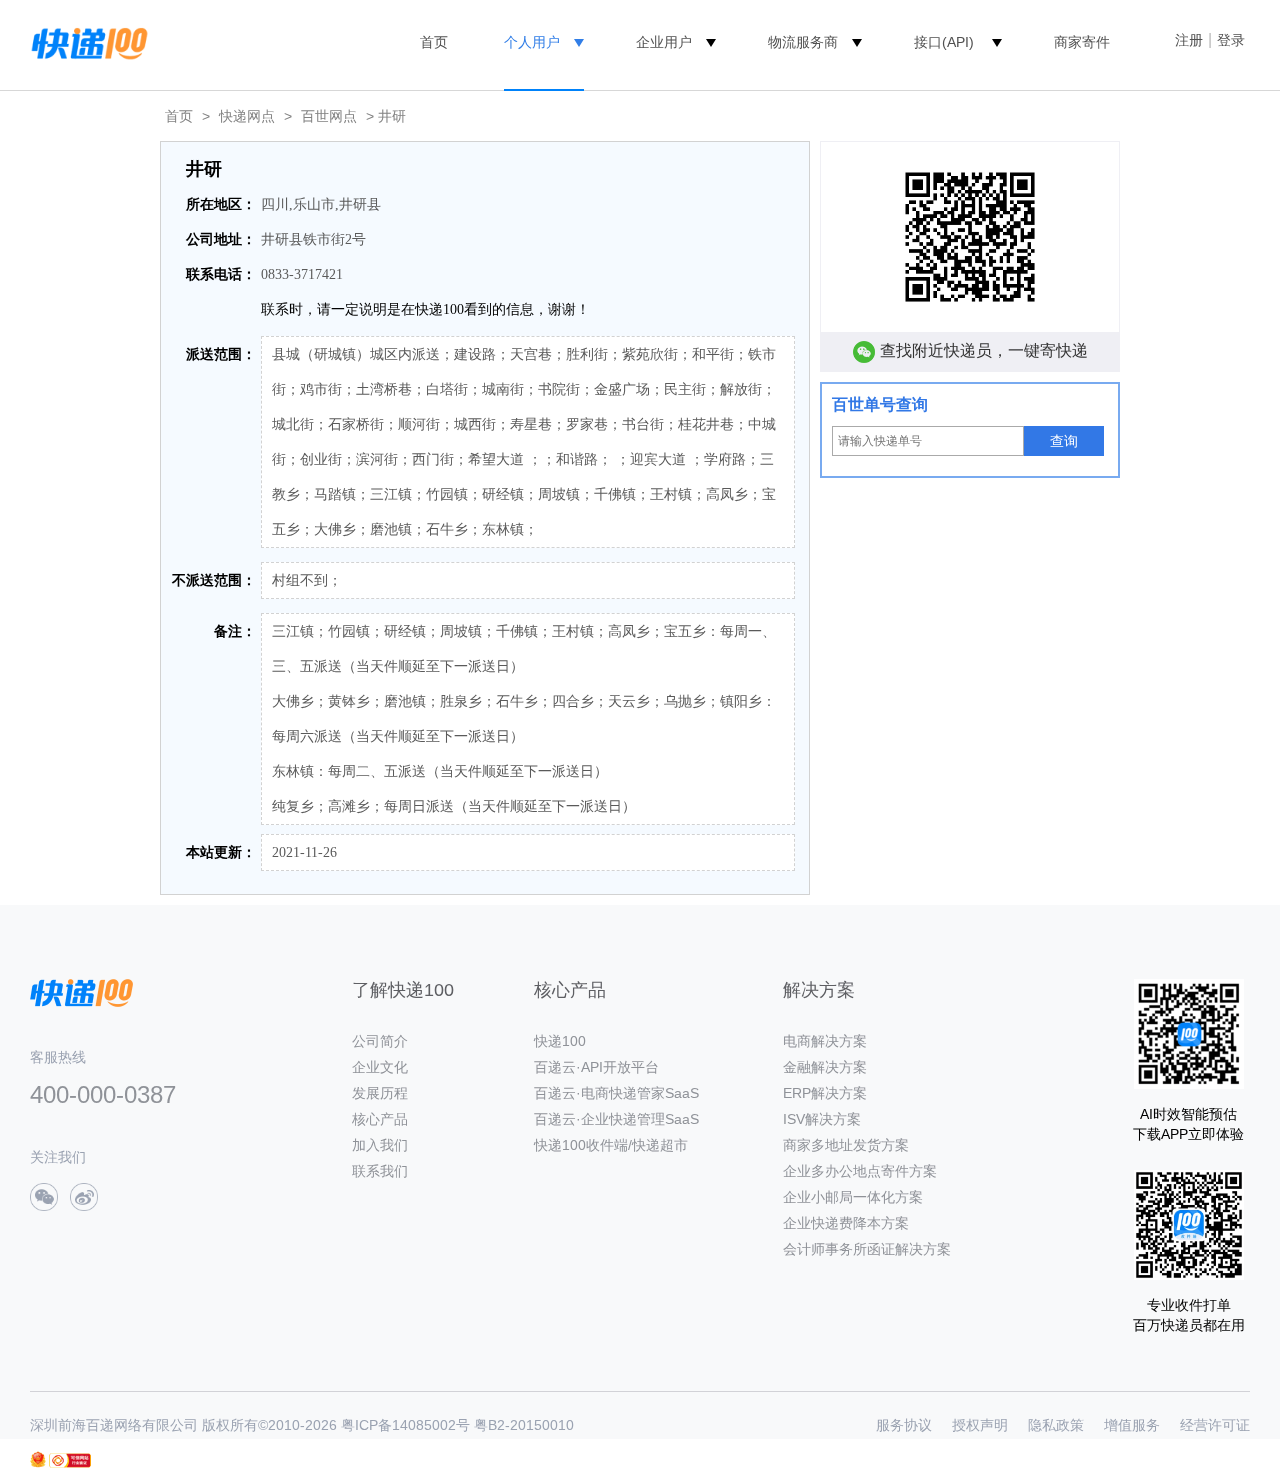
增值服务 (1132, 1425)
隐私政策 (1056, 1425)
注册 (1189, 40)
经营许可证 (1215, 1425)
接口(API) (944, 42)
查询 (1064, 441)
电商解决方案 (825, 1041)
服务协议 (904, 1425)
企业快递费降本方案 (846, 1223)
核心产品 (380, 1119)
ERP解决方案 (825, 1093)
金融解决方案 (825, 1067)
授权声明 (980, 1425)
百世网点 (329, 116)
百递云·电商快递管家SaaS (616, 1093)
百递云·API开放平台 (596, 1067)
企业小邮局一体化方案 (853, 1197)
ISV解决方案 (822, 1119)
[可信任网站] (70, 1460)
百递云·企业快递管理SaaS (616, 1119)
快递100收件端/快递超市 (611, 1145)
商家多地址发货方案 (846, 1145)
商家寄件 (1082, 42)
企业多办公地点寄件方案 (860, 1171)
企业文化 (380, 1067)
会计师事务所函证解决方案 (867, 1249)
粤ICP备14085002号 (405, 1425)
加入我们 (380, 1145)
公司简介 (380, 1041)
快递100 (560, 1041)
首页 (434, 42)
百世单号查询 (880, 404)
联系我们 (380, 1171)
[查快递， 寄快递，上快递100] (86, 42)
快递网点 (247, 116)
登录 (1231, 40)
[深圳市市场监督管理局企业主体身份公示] (38, 1459)
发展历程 (380, 1093)
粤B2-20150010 (524, 1425)
